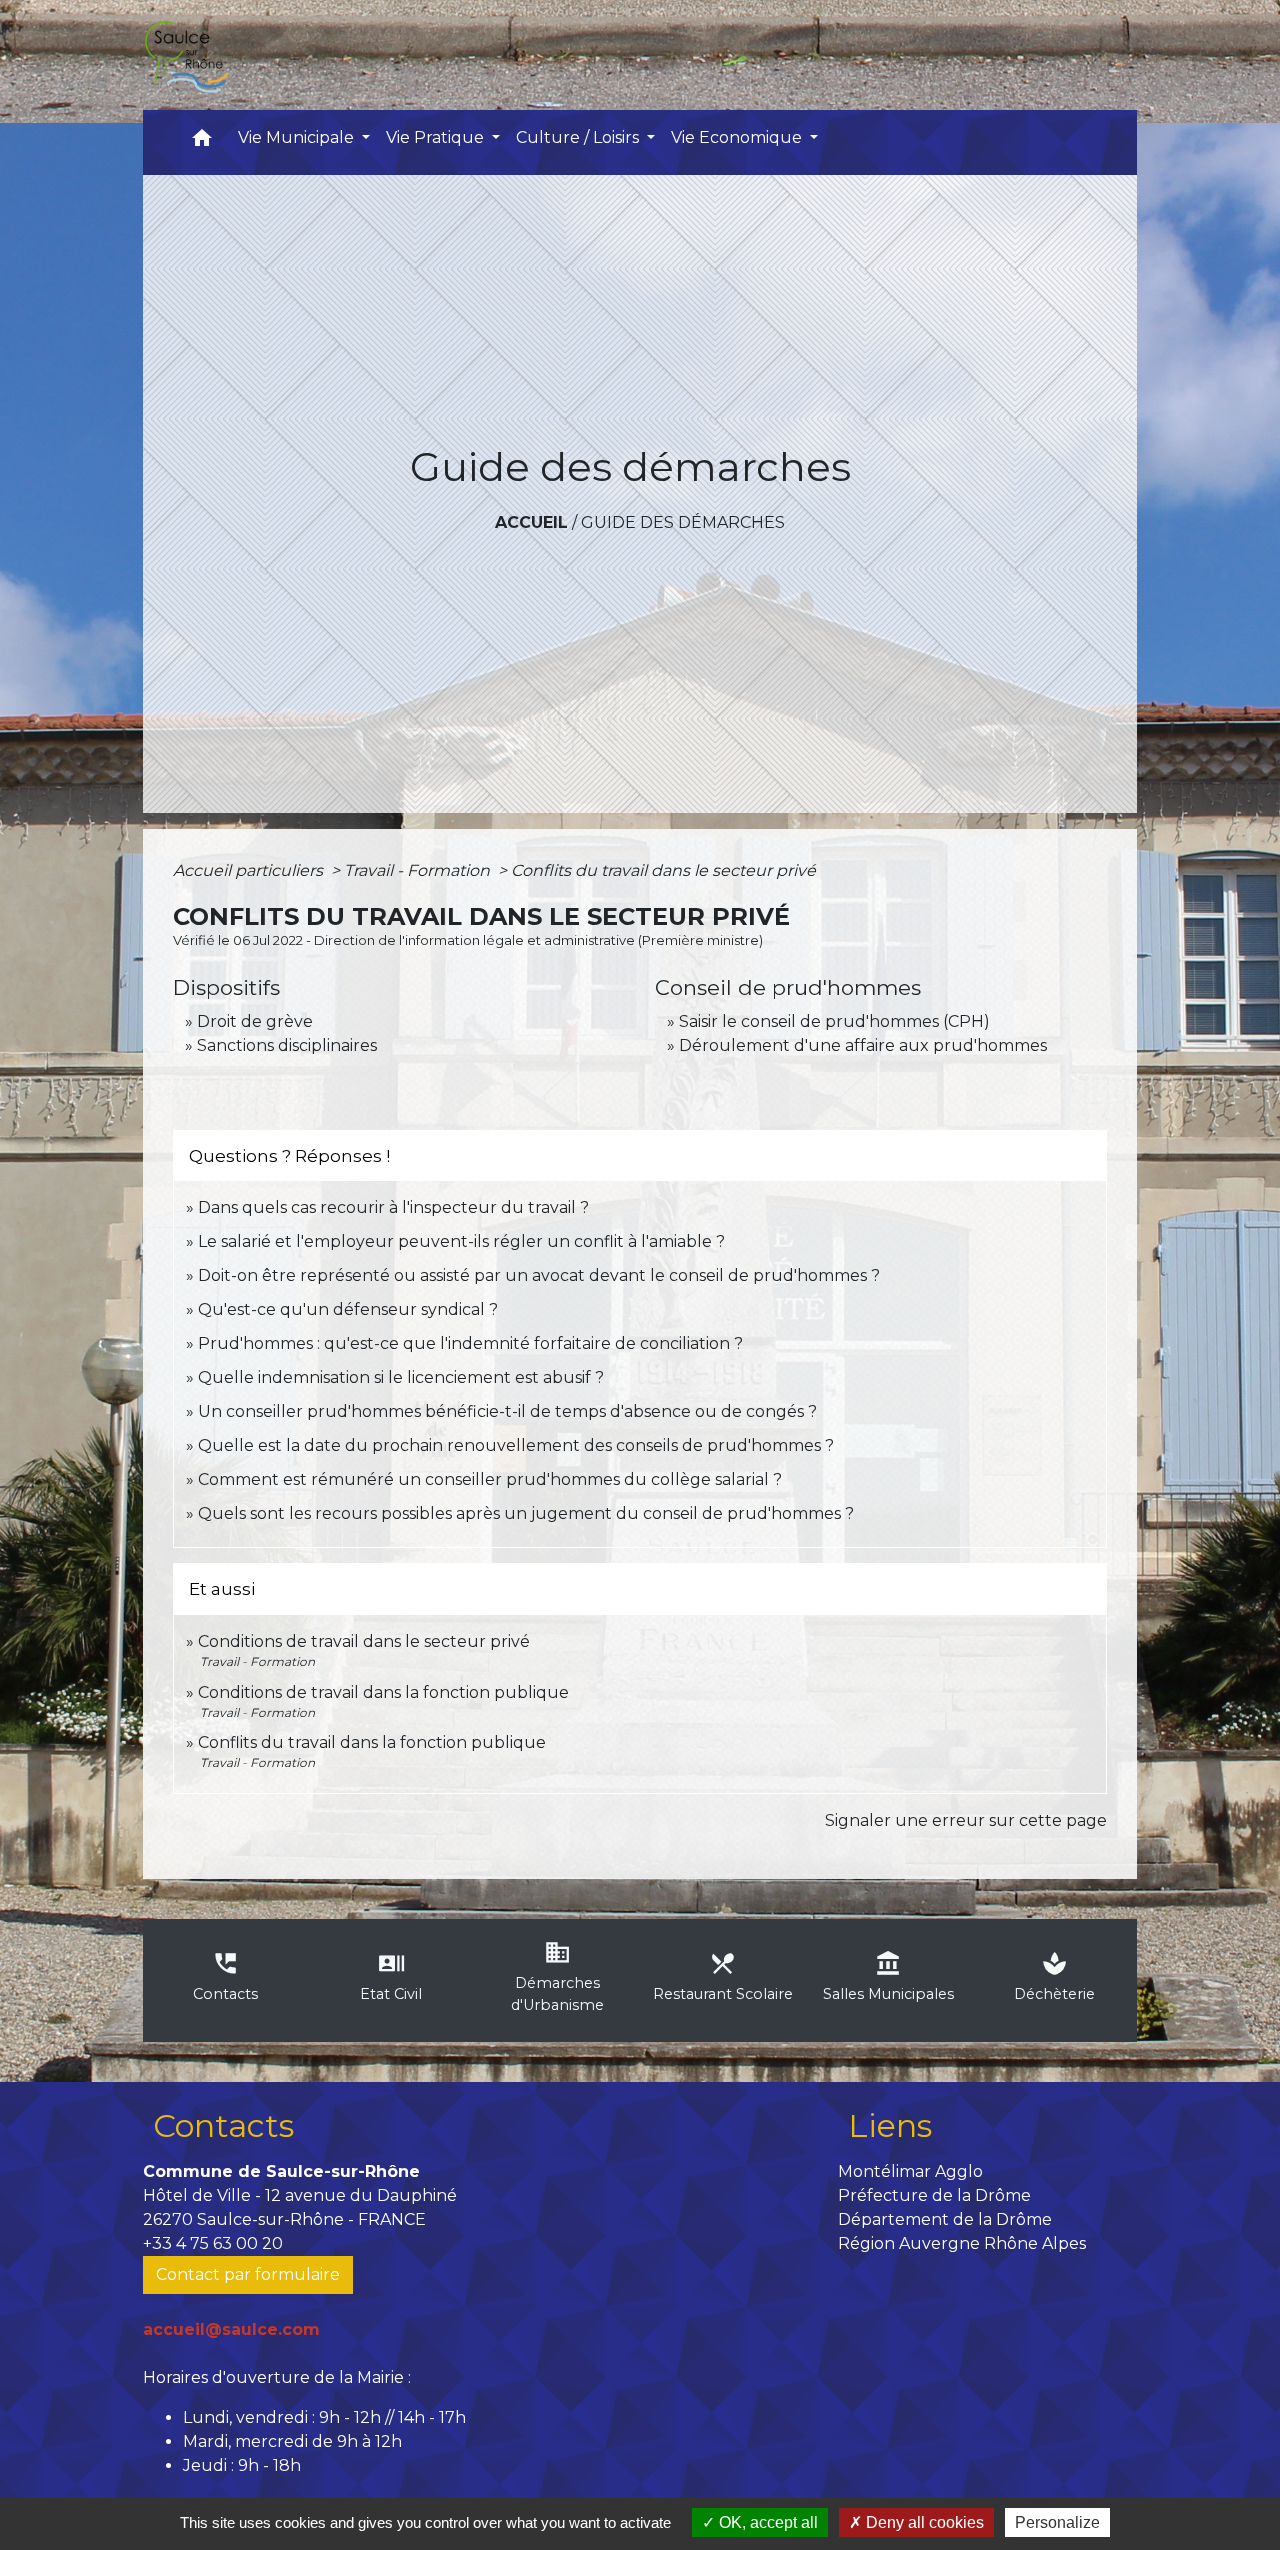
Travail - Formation (419, 870)
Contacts (223, 2125)
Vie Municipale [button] (298, 137)
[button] (202, 142)
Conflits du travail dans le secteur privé (663, 870)
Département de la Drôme (945, 2219)
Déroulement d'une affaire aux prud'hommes (863, 1045)
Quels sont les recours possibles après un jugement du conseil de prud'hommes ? (526, 1513)
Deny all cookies (923, 2522)
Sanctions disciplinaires (287, 1045)
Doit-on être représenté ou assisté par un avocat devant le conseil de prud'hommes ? (539, 1275)
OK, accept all (766, 2522)
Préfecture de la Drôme (934, 2195)
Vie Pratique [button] (437, 137)
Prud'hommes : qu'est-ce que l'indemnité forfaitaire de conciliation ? (470, 1343)
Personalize (1057, 2522)
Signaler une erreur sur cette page (966, 1820)
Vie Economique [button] (738, 137)
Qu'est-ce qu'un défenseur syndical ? (348, 1309)
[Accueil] (186, 55)
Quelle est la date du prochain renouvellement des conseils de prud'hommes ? (516, 1445)
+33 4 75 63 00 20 (213, 2243)
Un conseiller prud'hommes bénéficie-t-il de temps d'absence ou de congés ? (507, 1411)
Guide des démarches (683, 522)
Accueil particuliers (250, 870)
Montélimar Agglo (910, 2171)
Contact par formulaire (248, 2274)
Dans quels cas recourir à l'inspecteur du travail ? (393, 1207)
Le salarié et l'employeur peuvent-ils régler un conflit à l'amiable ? (461, 1241)
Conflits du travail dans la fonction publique (372, 1742)
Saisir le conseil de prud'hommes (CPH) (834, 1021)
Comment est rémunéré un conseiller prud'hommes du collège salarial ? (490, 1479)
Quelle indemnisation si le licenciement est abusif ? (401, 1377)
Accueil (531, 522)
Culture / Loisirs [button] (579, 137)
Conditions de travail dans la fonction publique (383, 1692)
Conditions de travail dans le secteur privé (364, 1641)
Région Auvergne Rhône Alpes (962, 2243)
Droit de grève (255, 1021)
